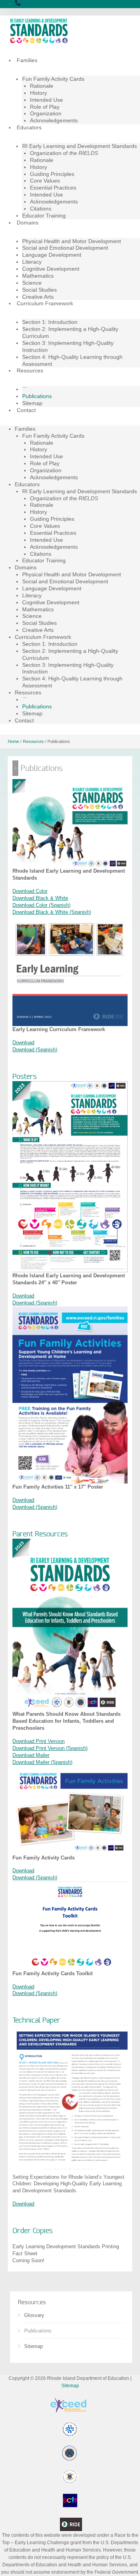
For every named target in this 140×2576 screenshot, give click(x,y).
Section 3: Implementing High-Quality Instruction (68, 346)
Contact (26, 410)
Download (23, 1043)
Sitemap (32, 403)
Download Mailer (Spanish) (42, 1762)
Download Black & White (40, 898)
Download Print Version (38, 1741)
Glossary (34, 2315)
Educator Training (44, 216)
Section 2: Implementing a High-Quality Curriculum (70, 332)
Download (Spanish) (35, 1050)
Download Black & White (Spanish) (52, 912)
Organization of (64, 153)
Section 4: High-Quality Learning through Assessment (72, 360)
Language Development (52, 255)
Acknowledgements (54, 120)
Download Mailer (31, 1755)
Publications (38, 2331)
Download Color (30, 891)
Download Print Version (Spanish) (50, 1748)
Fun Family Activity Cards (53, 79)
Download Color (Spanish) (41, 905)
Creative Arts (38, 297)
